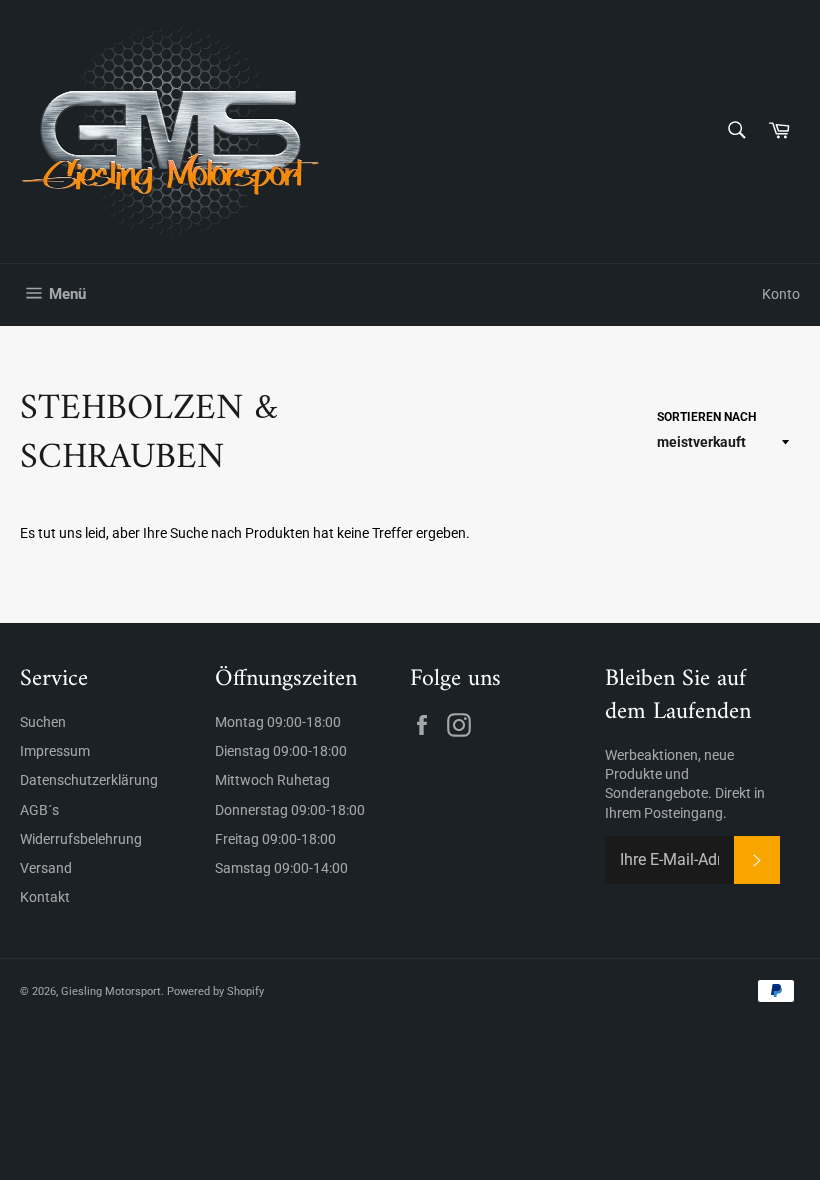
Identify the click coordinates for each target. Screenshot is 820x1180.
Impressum (55, 751)
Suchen (43, 722)
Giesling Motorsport (111, 991)
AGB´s (39, 810)
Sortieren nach (706, 417)
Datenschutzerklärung (89, 780)
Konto (781, 294)
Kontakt (45, 897)
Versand (46, 868)
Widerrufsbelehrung (81, 839)
